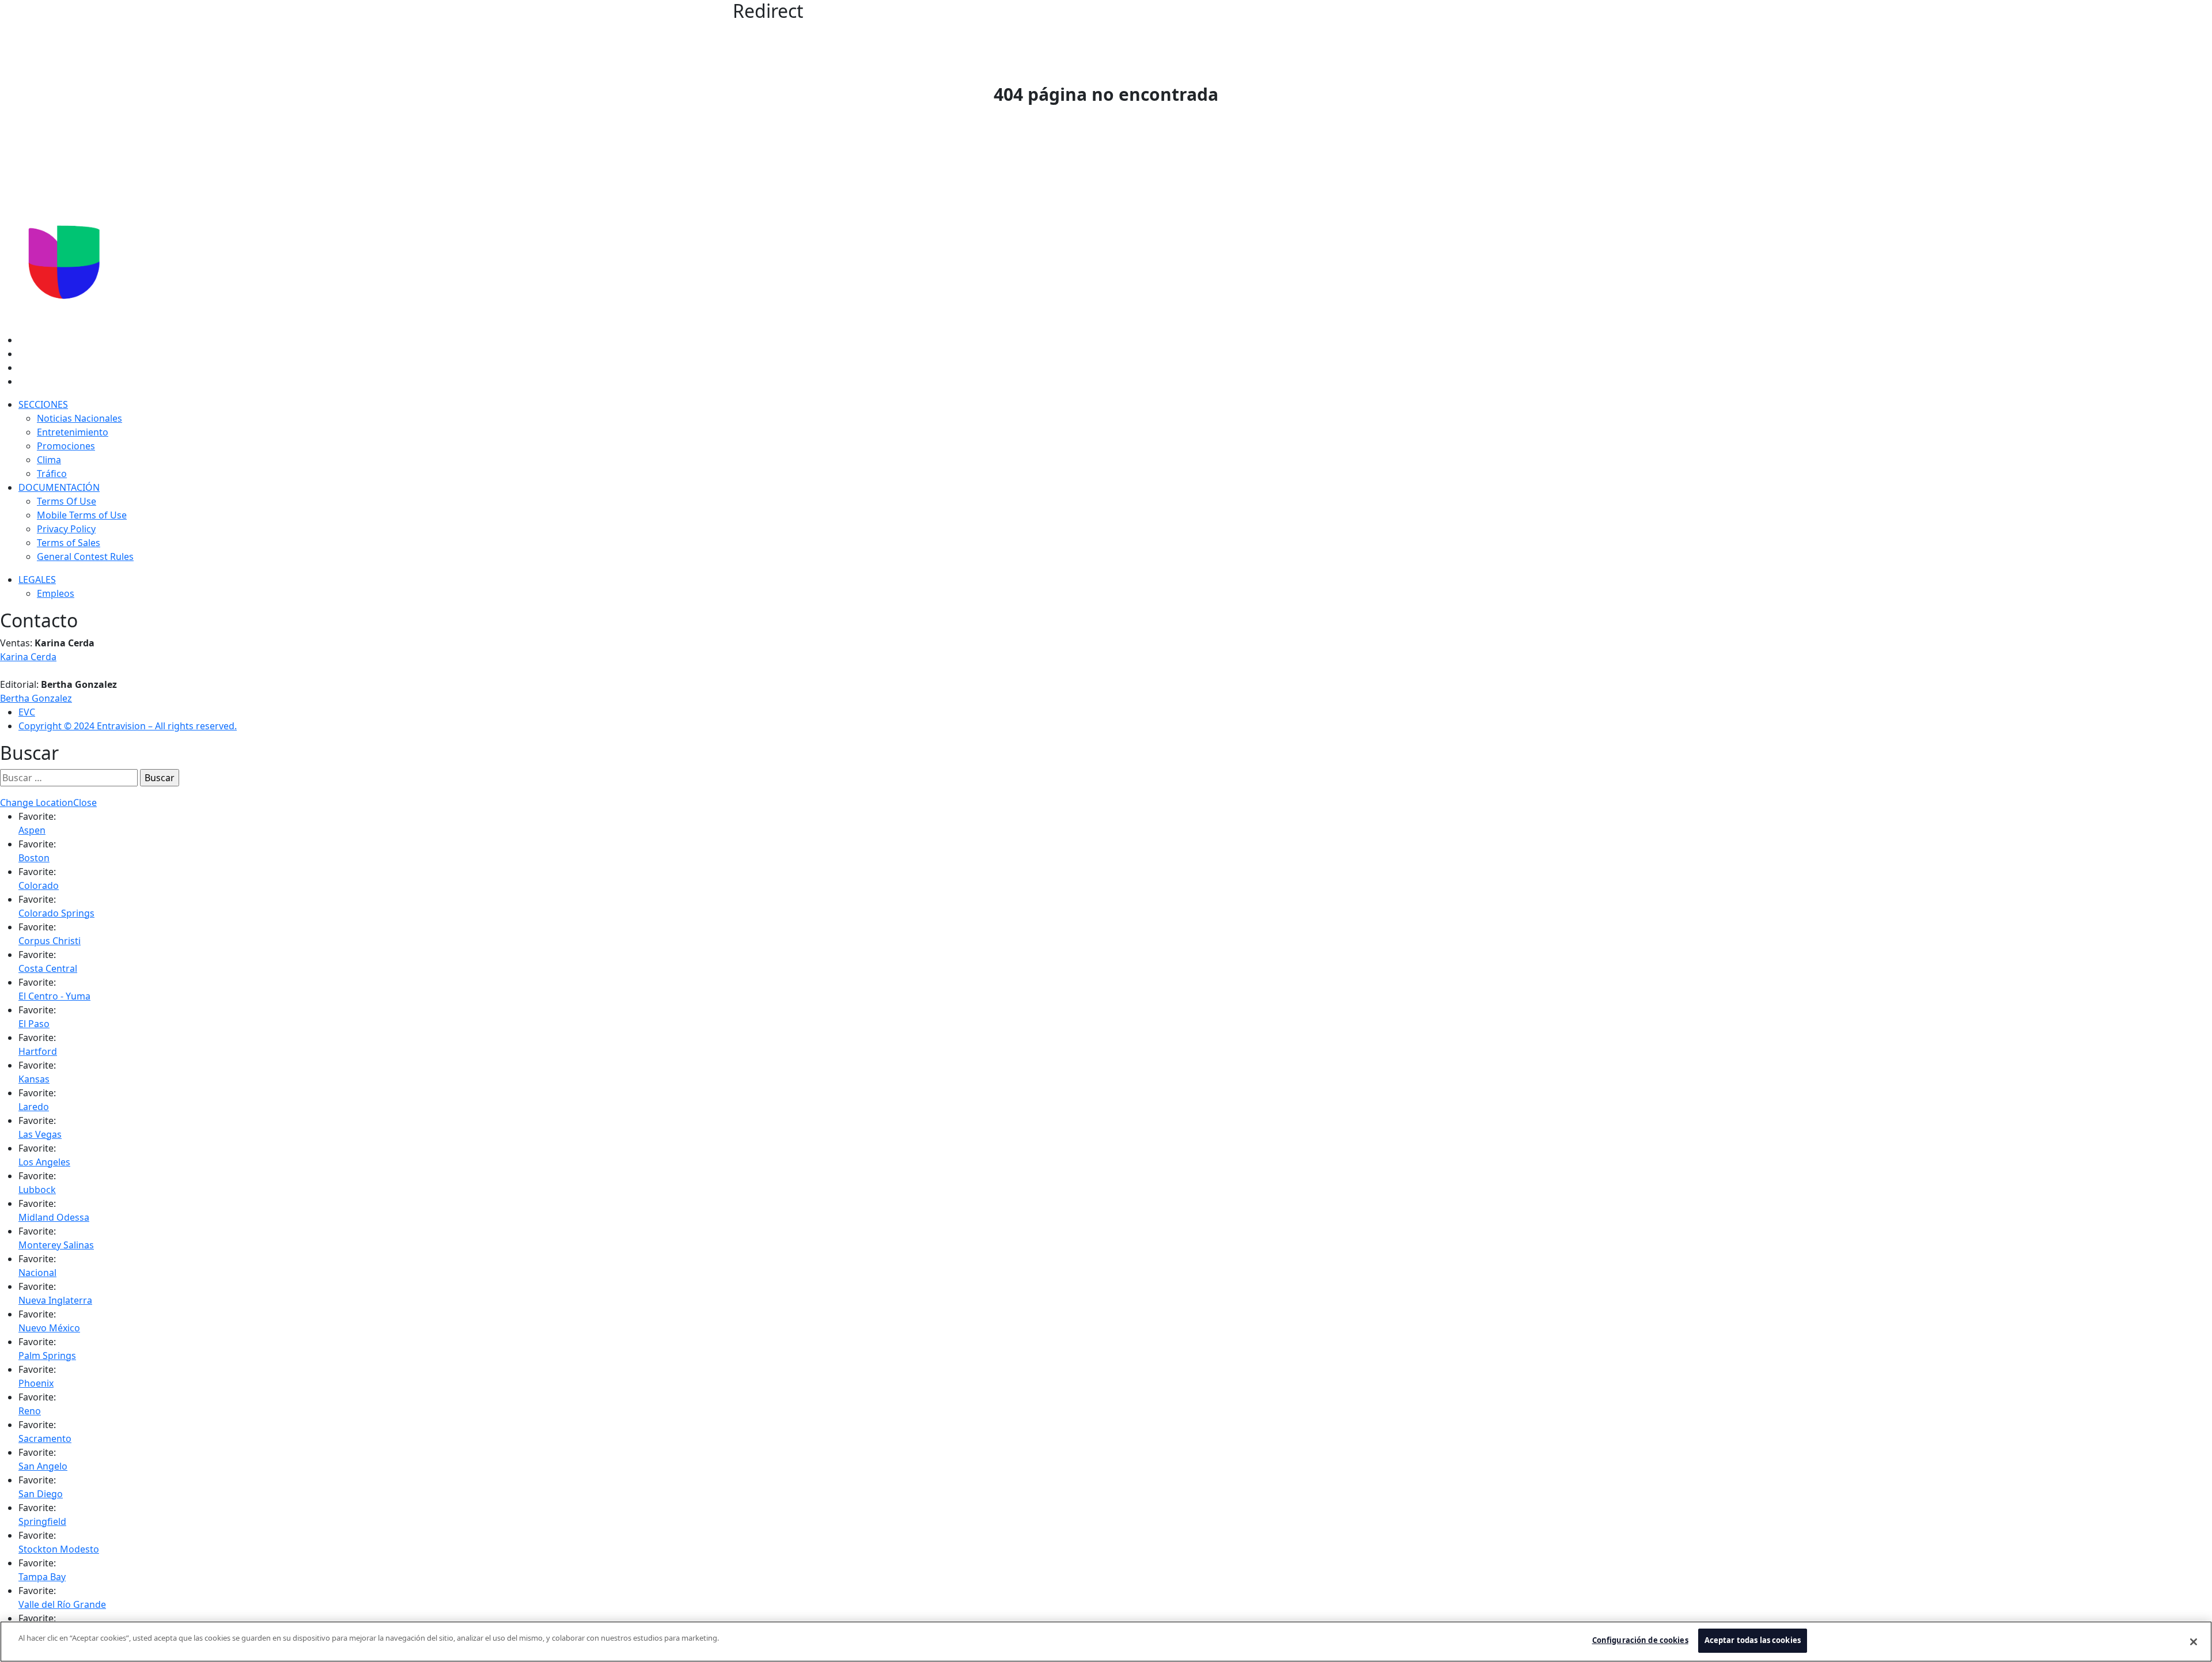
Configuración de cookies (1640, 1640)
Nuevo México (49, 1328)
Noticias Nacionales (79, 418)
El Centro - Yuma (54, 996)
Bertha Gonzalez (36, 698)
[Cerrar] (2194, 1642)
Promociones (66, 446)
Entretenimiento (73, 432)
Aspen (32, 830)
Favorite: (37, 816)
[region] (1106, 1642)
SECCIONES (43, 404)
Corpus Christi (50, 941)
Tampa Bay (42, 1577)
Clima (49, 460)
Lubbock (37, 1190)
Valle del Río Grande (62, 1604)
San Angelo (43, 1466)
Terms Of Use (67, 501)
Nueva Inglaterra (55, 1300)
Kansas (34, 1079)
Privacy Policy (66, 529)
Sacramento (45, 1438)
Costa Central (48, 968)
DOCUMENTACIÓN (59, 487)
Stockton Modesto (59, 1549)
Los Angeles (44, 1162)
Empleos (56, 593)
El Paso (34, 1024)
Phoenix (36, 1383)
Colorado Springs (56, 913)
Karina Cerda (28, 657)
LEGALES (37, 580)
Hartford (38, 1051)
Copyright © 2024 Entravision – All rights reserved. (128, 726)
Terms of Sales (69, 543)
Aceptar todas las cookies (1753, 1640)
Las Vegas (40, 1134)
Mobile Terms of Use (82, 515)
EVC (27, 712)
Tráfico (52, 474)
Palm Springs (47, 1356)
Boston (34, 858)
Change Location (37, 802)
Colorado (39, 885)
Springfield (42, 1521)
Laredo (34, 1107)
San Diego (41, 1494)
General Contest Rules (85, 556)
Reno (30, 1411)
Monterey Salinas (56, 1245)
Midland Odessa (54, 1217)
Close (85, 802)
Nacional (37, 1273)
